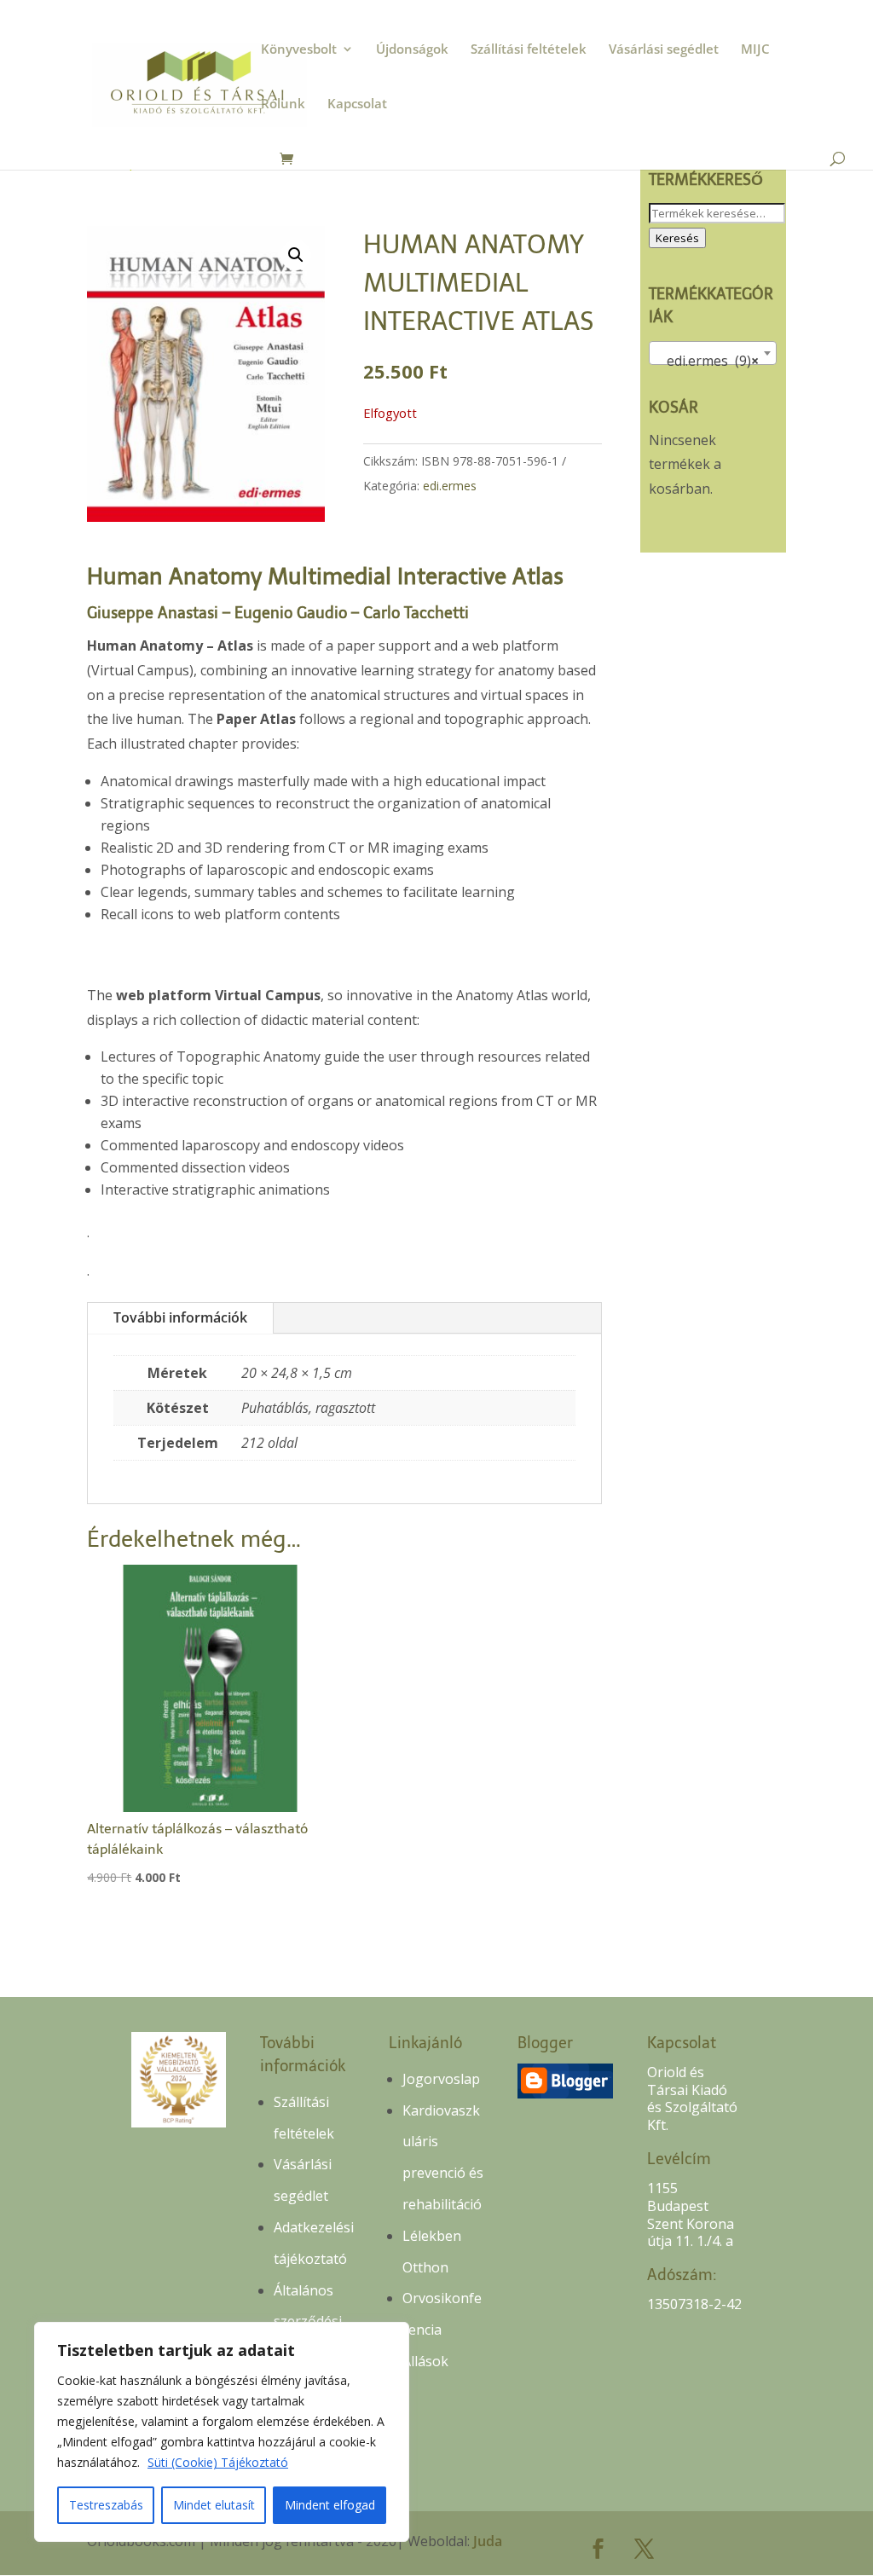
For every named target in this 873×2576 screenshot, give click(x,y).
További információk (180, 1317)
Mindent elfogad (330, 2505)
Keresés (677, 238)
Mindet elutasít (214, 2505)
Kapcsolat (357, 104)
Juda (488, 2541)
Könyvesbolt (299, 50)
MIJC (755, 50)
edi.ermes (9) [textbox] (708, 361)
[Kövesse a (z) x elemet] (645, 2549)
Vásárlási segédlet (664, 50)
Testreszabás (106, 2505)
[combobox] (713, 353)
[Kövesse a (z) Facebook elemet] (598, 2549)
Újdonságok (412, 50)
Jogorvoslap (441, 2079)
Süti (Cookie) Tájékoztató (218, 2462)
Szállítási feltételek (529, 50)
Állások (425, 2361)
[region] (222, 2432)
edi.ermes (450, 486)
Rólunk (283, 104)
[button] (296, 255)
